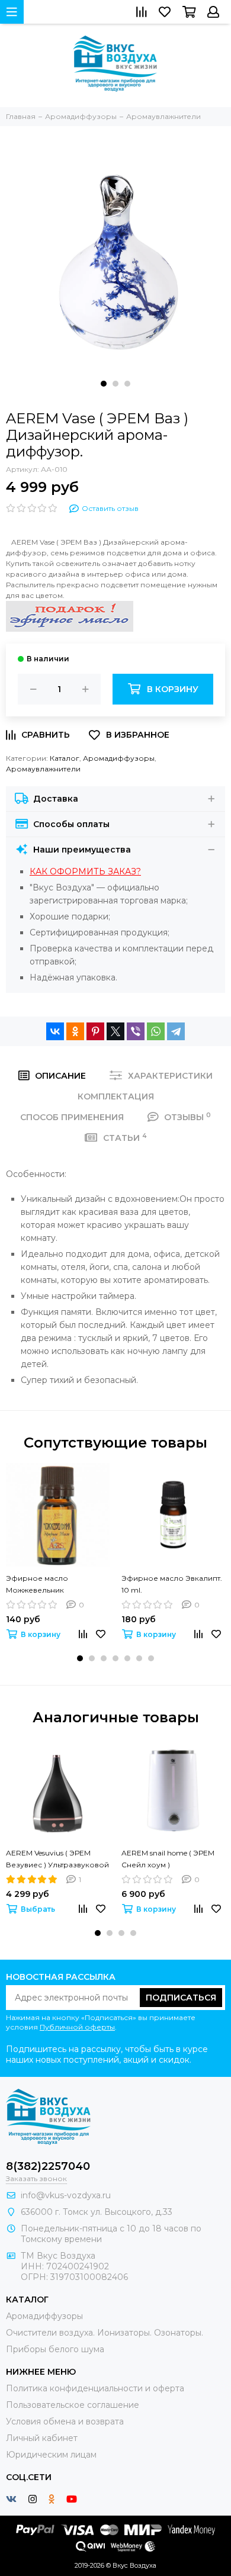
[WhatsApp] (156, 1031)
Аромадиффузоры (119, 758)
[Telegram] (176, 1031)
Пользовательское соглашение (73, 2405)
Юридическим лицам (51, 2455)
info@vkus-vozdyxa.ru (66, 2195)
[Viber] (136, 1031)
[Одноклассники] (75, 1031)
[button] (104, 384)
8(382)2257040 (48, 2166)
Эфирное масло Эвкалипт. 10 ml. (172, 1584)
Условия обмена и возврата (65, 2421)
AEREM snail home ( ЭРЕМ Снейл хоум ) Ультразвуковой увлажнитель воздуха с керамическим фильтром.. (171, 1860)
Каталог (65, 758)
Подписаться (181, 1998)
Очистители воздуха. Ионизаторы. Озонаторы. (105, 2333)
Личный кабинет (42, 2438)
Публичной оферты (77, 2027)
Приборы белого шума (55, 2349)
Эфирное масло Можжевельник (37, 1584)
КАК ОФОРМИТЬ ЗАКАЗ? (85, 871)
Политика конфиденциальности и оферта (95, 2388)
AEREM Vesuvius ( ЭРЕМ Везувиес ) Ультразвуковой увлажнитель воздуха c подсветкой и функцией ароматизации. (57, 1860)
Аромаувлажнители (43, 769)
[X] (115, 1031)
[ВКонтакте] (55, 1031)
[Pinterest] (95, 1031)
